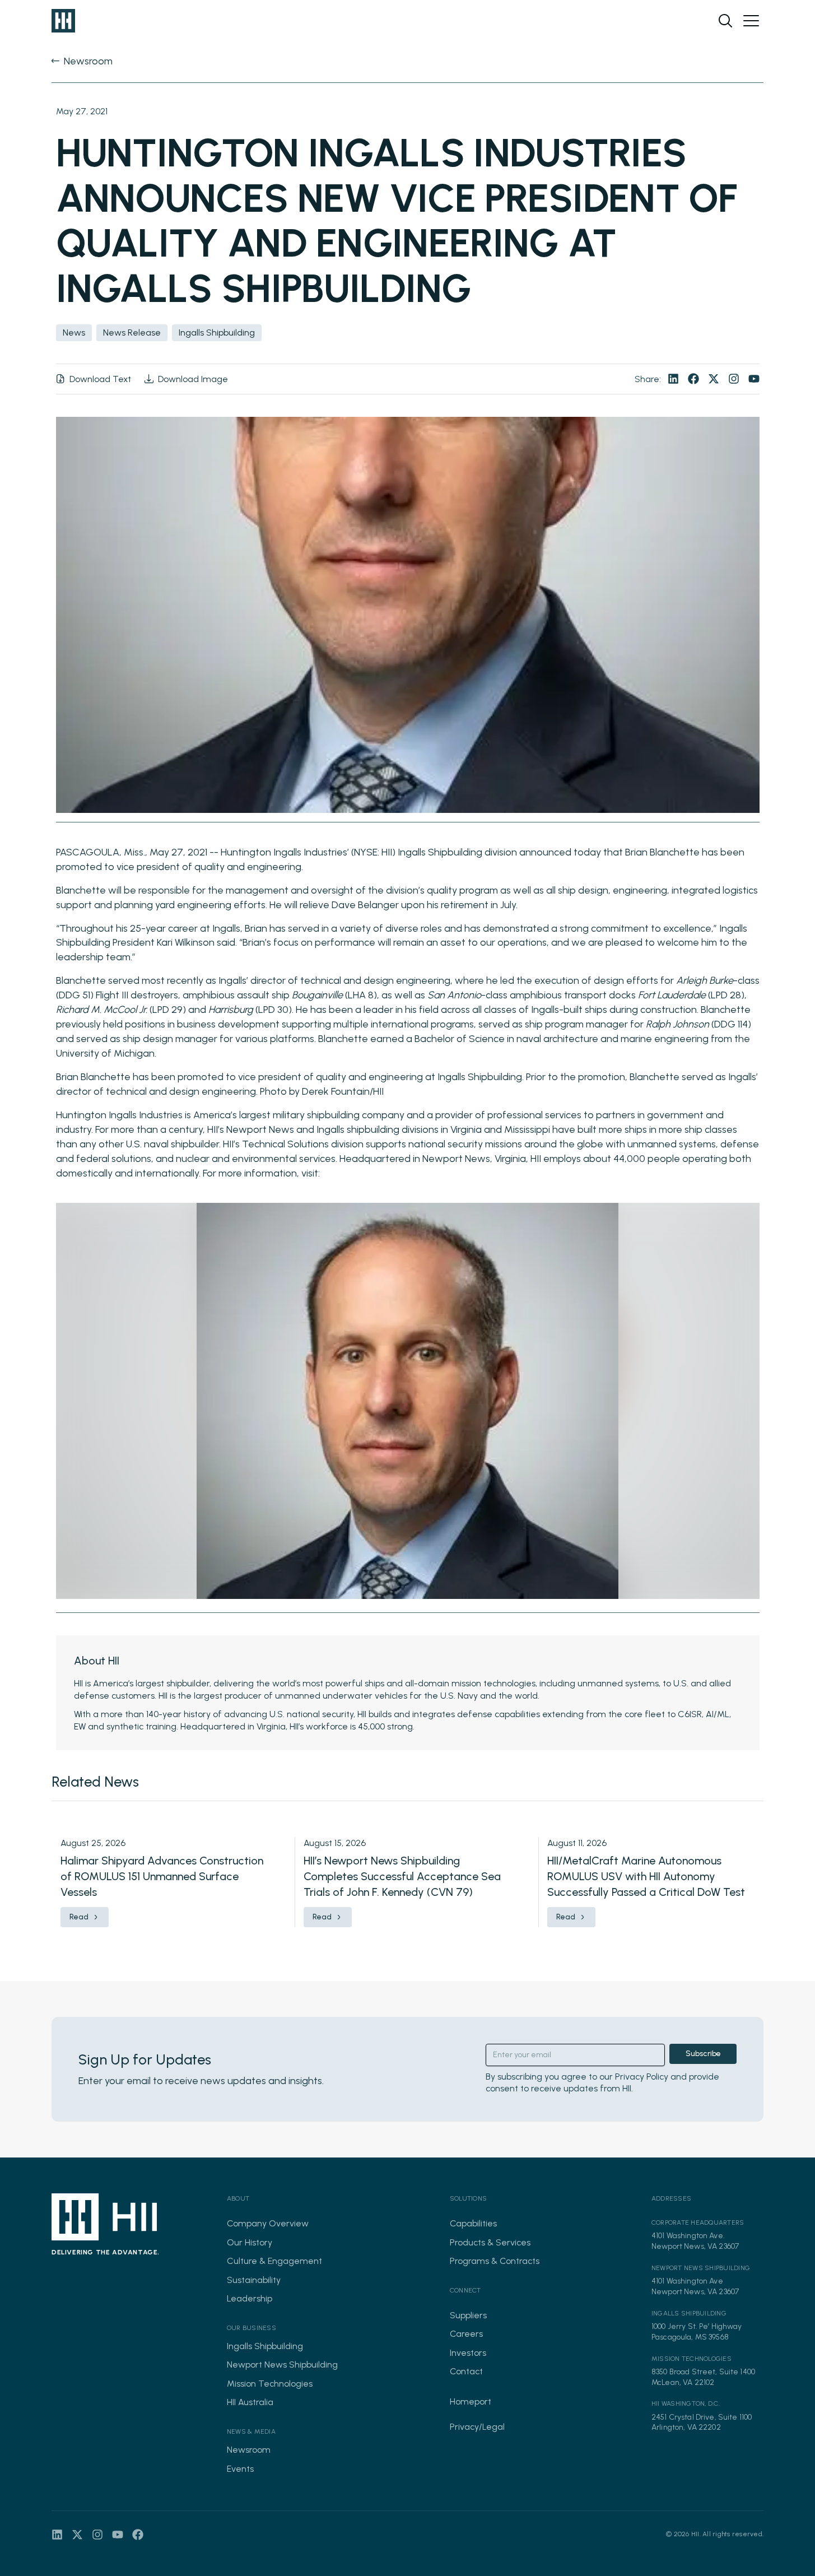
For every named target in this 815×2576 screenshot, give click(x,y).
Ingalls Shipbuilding (265, 2346)
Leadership (250, 2298)
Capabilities (473, 2223)
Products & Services (490, 2242)
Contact (466, 2371)
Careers (466, 2334)
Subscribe (703, 2054)
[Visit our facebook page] (693, 379)
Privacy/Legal (477, 2427)
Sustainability (254, 2280)
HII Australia (250, 2402)
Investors (468, 2353)
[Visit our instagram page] (734, 379)
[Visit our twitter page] (714, 379)
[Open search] (725, 21)
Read (79, 1917)
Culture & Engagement (274, 2261)
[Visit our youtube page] (754, 379)
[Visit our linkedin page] (673, 379)
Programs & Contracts (495, 2261)
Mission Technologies (270, 2384)
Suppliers (468, 2315)
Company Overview (268, 2223)
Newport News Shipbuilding (282, 2365)
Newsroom (249, 2450)
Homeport (471, 2401)
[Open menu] (751, 21)
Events (240, 2469)
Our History (250, 2242)
